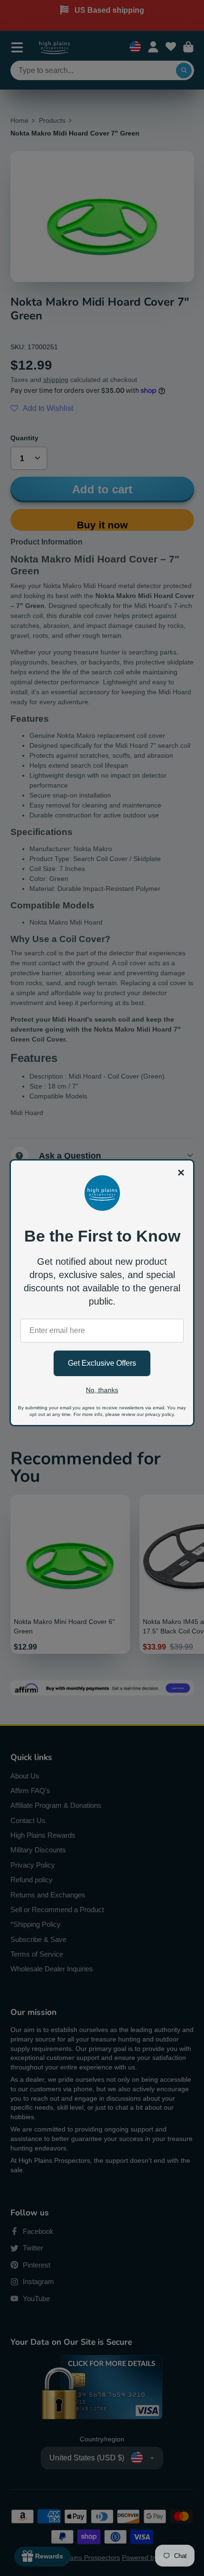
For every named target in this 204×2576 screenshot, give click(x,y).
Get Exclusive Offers (102, 1363)
